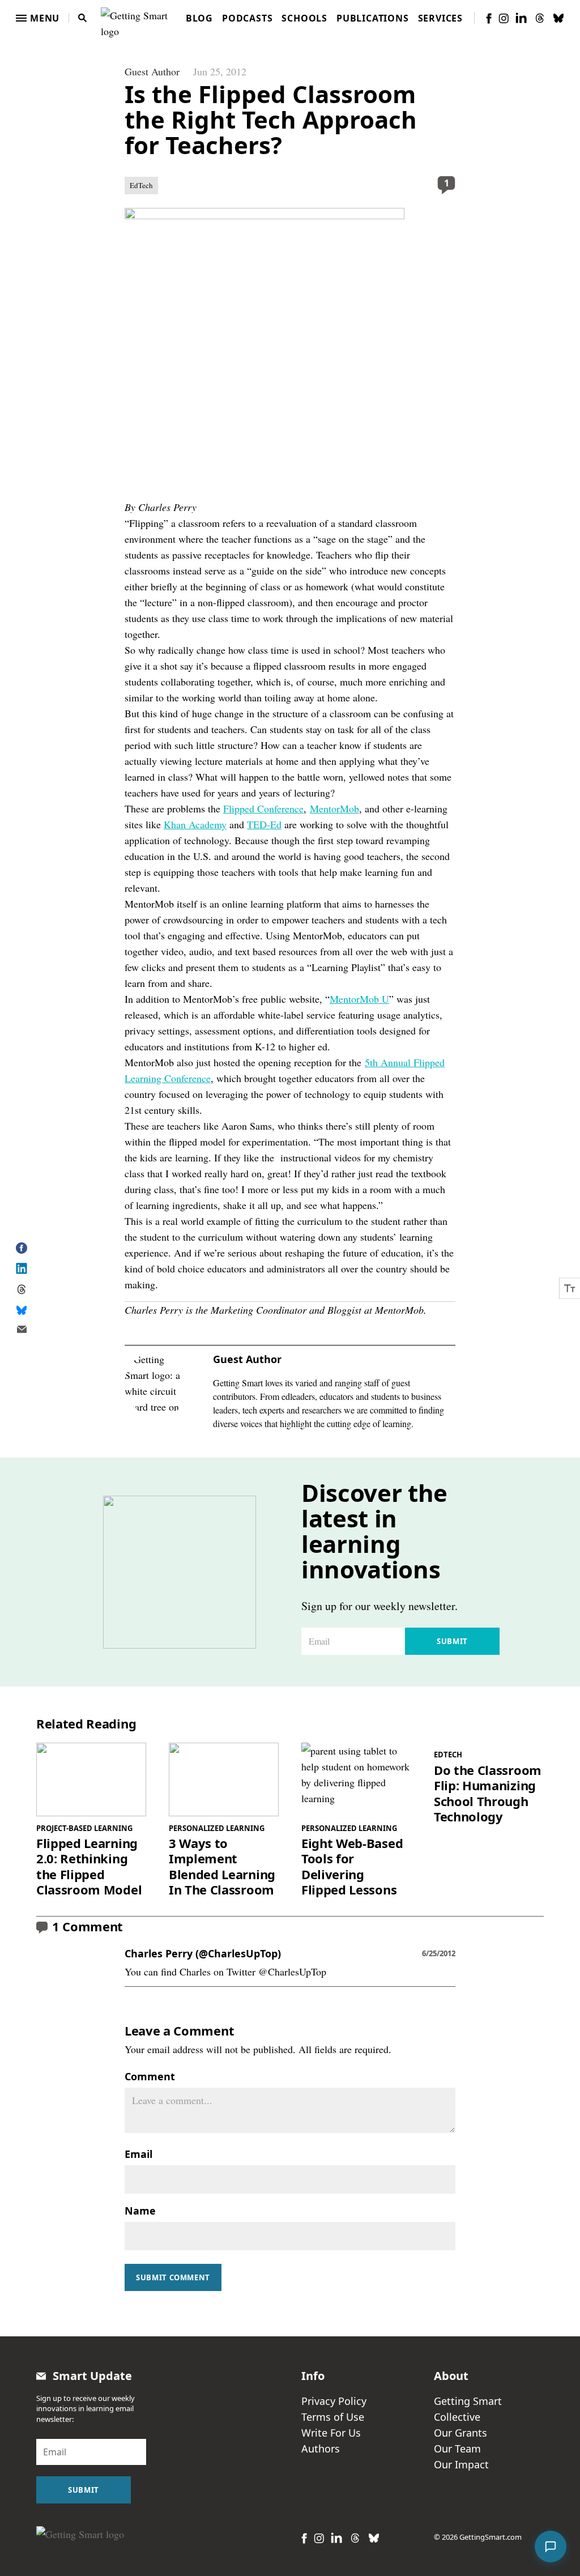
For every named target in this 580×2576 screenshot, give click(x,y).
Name (140, 2211)
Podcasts (247, 18)
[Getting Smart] (137, 16)
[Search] (83, 18)
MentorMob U (359, 999)
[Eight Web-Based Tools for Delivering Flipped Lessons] (356, 1779)
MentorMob (334, 808)
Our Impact (461, 2464)
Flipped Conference (263, 808)
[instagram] (504, 18)
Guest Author (152, 71)
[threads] (540, 18)
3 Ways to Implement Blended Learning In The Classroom (222, 1867)
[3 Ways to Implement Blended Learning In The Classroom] (224, 1779)
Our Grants (460, 2433)
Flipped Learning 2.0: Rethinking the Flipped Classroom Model (89, 1867)
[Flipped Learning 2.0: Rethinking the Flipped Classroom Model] (91, 1779)
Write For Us (331, 2433)
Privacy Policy (334, 2401)
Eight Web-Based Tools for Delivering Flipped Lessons (352, 1867)
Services (440, 18)
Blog (199, 18)
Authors (321, 2449)
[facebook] (489, 18)
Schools (304, 18)
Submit (452, 1641)
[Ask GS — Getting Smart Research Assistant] (551, 2547)
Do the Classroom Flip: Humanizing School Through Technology (488, 1794)
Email (138, 2154)
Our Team (457, 2449)
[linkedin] (521, 18)
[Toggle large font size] (570, 1288)
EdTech (141, 185)
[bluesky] (558, 18)
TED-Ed (264, 824)
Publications (373, 18)
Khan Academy (195, 824)
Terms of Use (333, 2417)
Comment (150, 2076)
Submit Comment (173, 2277)
